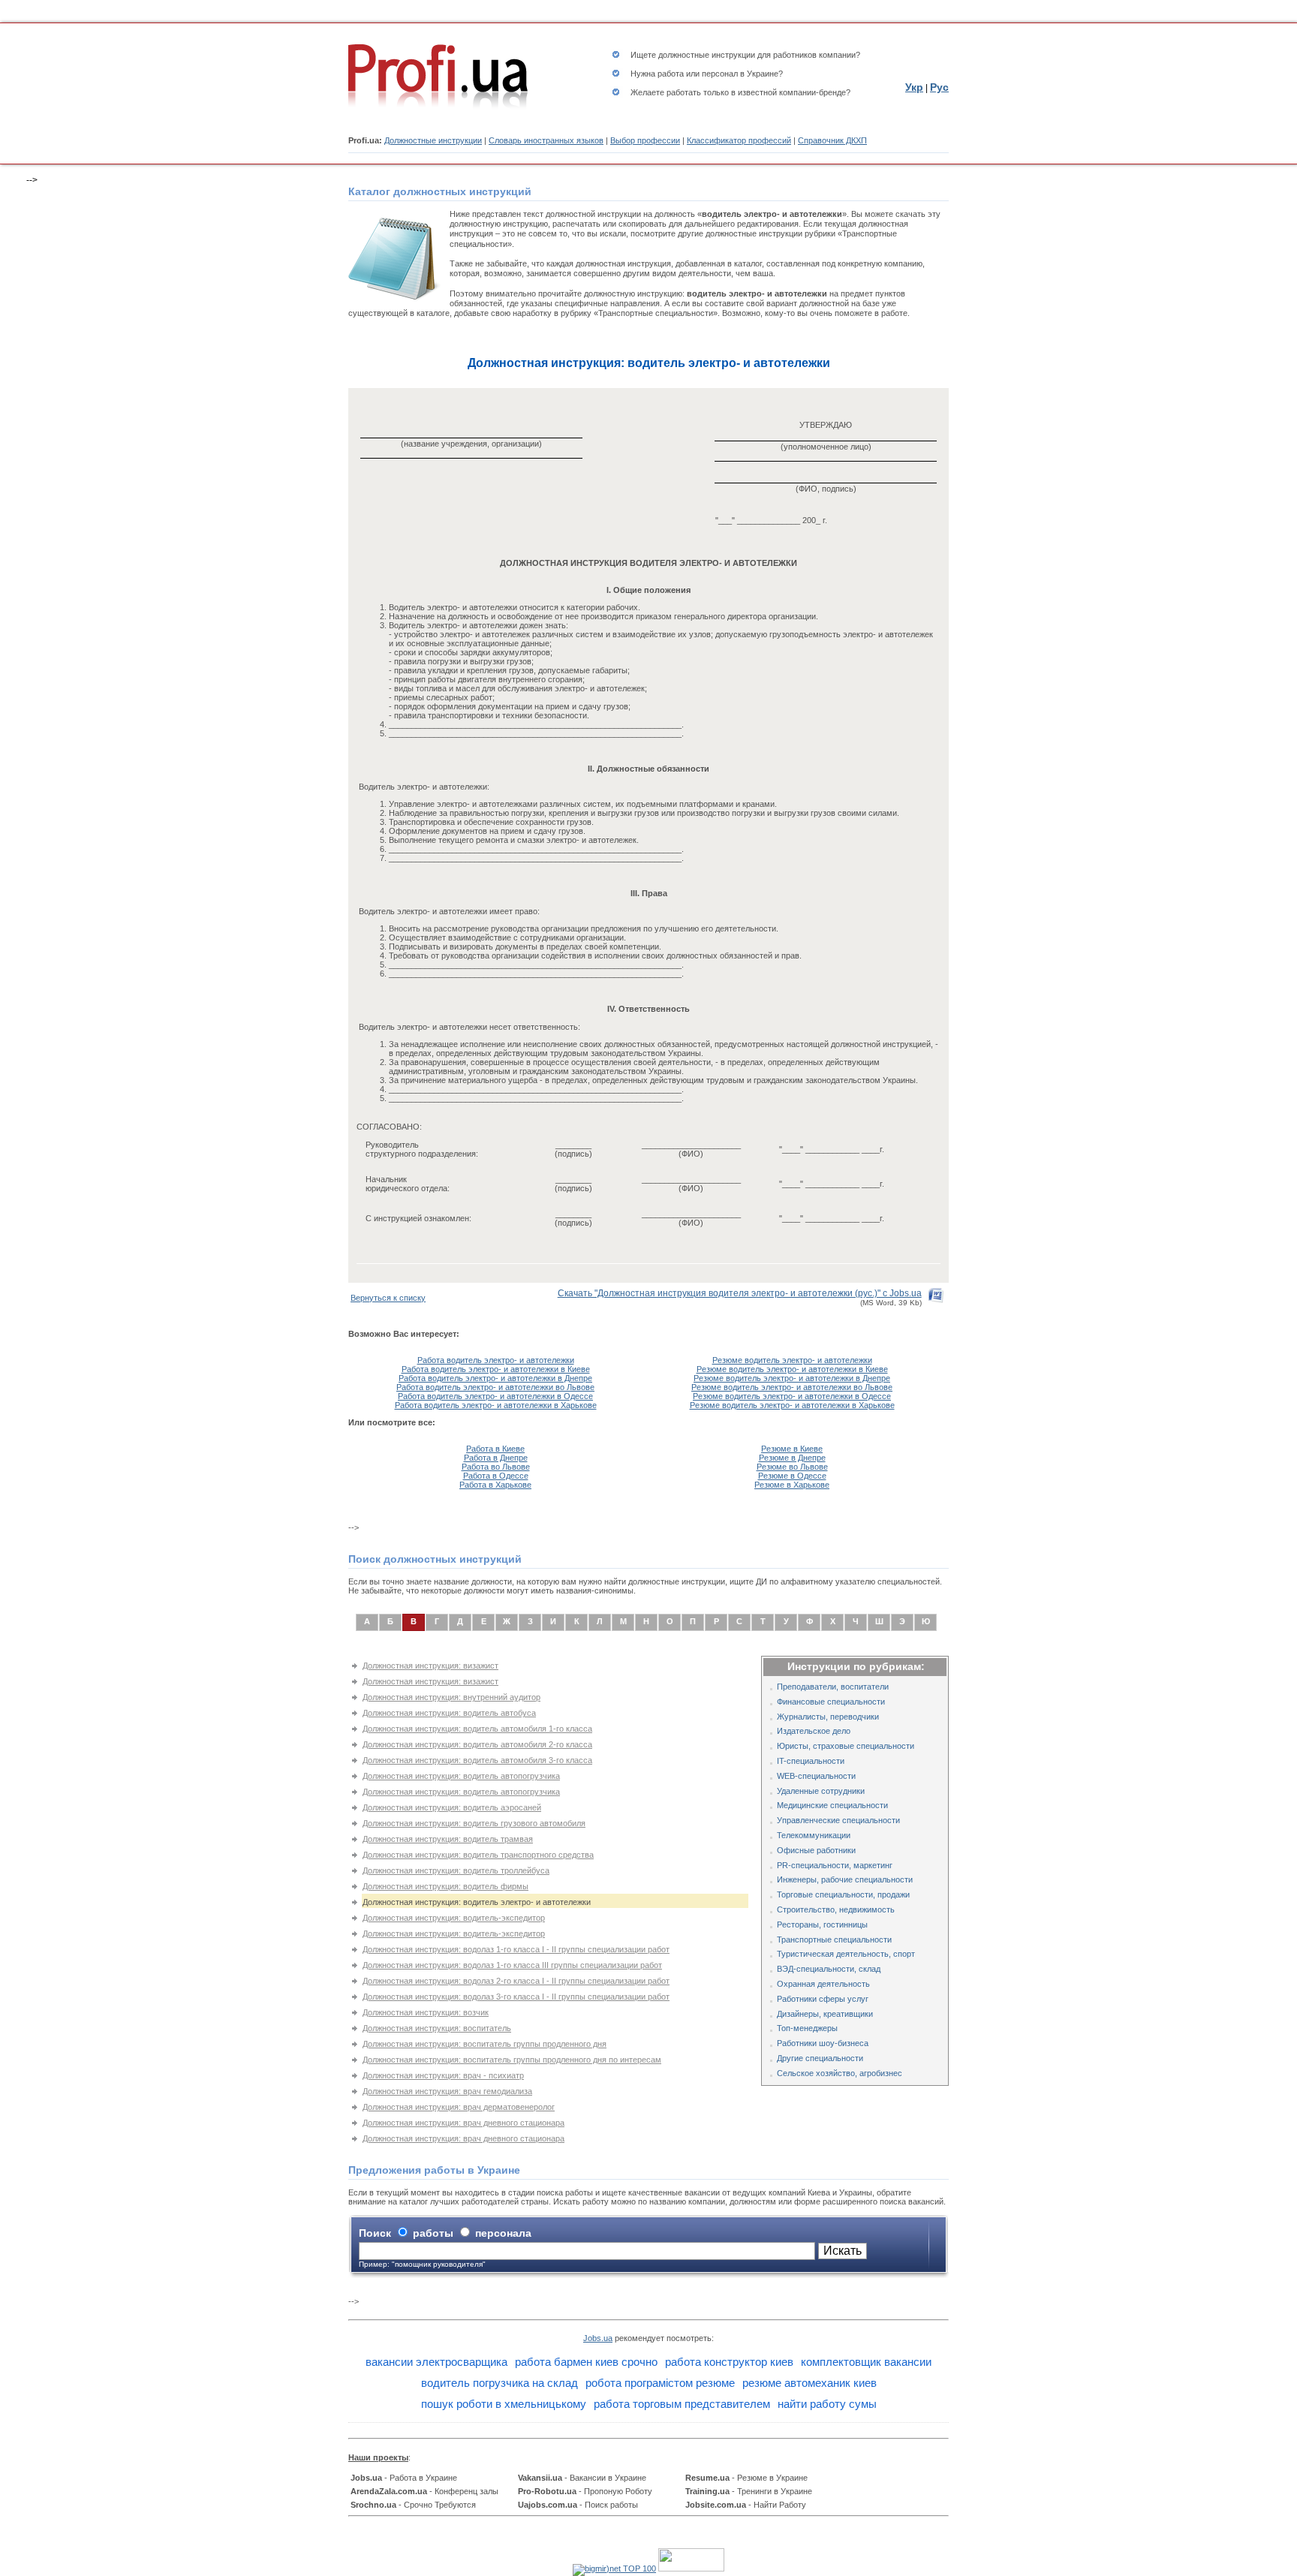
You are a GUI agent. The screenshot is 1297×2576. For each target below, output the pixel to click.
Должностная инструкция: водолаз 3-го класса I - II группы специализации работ (516, 1997)
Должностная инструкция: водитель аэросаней (452, 1807)
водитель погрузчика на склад (500, 2383)
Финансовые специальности (831, 1702)
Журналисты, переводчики (828, 1717)
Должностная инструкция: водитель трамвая (448, 1839)
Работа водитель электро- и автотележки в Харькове (496, 1405)
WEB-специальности (816, 1776)
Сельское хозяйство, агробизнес (840, 2073)
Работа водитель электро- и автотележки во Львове (495, 1387)
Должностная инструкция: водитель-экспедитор (454, 1918)
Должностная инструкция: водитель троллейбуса (456, 1870)
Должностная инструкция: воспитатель (437, 2028)
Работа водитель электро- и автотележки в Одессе (495, 1396)
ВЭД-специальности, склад (829, 1969)
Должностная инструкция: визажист (430, 1666)
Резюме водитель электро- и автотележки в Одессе (792, 1396)
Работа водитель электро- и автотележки (496, 1360)
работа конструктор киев (729, 2362)
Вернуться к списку (388, 1298)
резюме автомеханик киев (809, 2383)
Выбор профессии (645, 140)
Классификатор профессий (739, 140)
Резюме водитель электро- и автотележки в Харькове (792, 1405)
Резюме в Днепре (792, 1458)
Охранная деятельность (823, 1984)
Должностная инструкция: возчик (426, 2012)
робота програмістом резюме (660, 2383)
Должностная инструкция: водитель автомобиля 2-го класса (477, 1744)
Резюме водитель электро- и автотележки (792, 1360)
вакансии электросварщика (436, 2362)
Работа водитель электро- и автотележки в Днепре (495, 1378)
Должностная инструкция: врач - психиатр (443, 2075)
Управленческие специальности (838, 1820)
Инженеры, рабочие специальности (845, 1879)
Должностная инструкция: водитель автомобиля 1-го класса (477, 1729)
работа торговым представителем (682, 2404)
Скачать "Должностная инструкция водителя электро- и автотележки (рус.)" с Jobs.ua (740, 1293)
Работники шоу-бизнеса (823, 2043)
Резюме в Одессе (792, 1476)
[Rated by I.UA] (691, 2568)
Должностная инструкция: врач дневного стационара (463, 2123)
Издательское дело (814, 1731)
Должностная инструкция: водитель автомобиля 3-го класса (477, 1760)
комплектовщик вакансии (866, 2362)
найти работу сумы (827, 2404)
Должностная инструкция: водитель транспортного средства (478, 1855)
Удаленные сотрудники (821, 1791)
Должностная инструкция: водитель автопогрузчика (461, 1776)
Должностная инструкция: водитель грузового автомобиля (474, 1823)
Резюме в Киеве (792, 1449)
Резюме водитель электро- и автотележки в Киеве (792, 1369)
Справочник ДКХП (832, 140)
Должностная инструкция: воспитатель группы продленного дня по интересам (512, 2060)
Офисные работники (816, 1850)
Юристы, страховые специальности (846, 1746)
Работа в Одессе (496, 1476)
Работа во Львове (496, 1467)
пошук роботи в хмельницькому (504, 2404)
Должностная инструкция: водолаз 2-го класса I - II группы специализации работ (516, 1981)
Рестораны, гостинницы (822, 1924)
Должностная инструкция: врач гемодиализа (447, 2091)
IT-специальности (811, 1761)
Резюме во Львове (792, 1467)
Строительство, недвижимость (836, 1909)
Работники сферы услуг (823, 1999)
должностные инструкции (707, 55)
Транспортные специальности (834, 1940)
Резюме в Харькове (792, 1485)
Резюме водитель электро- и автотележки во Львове (792, 1387)
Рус (939, 87)
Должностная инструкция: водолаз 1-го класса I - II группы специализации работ (516, 1949)
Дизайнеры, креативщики (825, 2014)
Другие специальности (820, 2058)
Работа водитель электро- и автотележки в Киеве (496, 1369)
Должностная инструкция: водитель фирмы (445, 1886)
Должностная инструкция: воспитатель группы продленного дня (484, 2044)
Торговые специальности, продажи (843, 1894)
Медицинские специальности (832, 1805)
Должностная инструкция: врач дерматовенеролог (459, 2107)
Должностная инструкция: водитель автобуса (449, 1713)
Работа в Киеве (495, 1449)
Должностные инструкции (433, 140)
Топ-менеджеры (807, 2028)
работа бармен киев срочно (586, 2362)
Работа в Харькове (495, 1485)
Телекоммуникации (814, 1835)
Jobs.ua (598, 2338)
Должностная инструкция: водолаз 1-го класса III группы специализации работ (512, 1965)
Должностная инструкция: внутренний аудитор (451, 1697)
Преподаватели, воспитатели (833, 1687)
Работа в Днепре (496, 1458)
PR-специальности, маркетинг (835, 1865)
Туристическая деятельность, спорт (846, 1954)
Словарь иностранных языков (546, 140)
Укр (914, 87)
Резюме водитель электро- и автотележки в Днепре (792, 1378)
